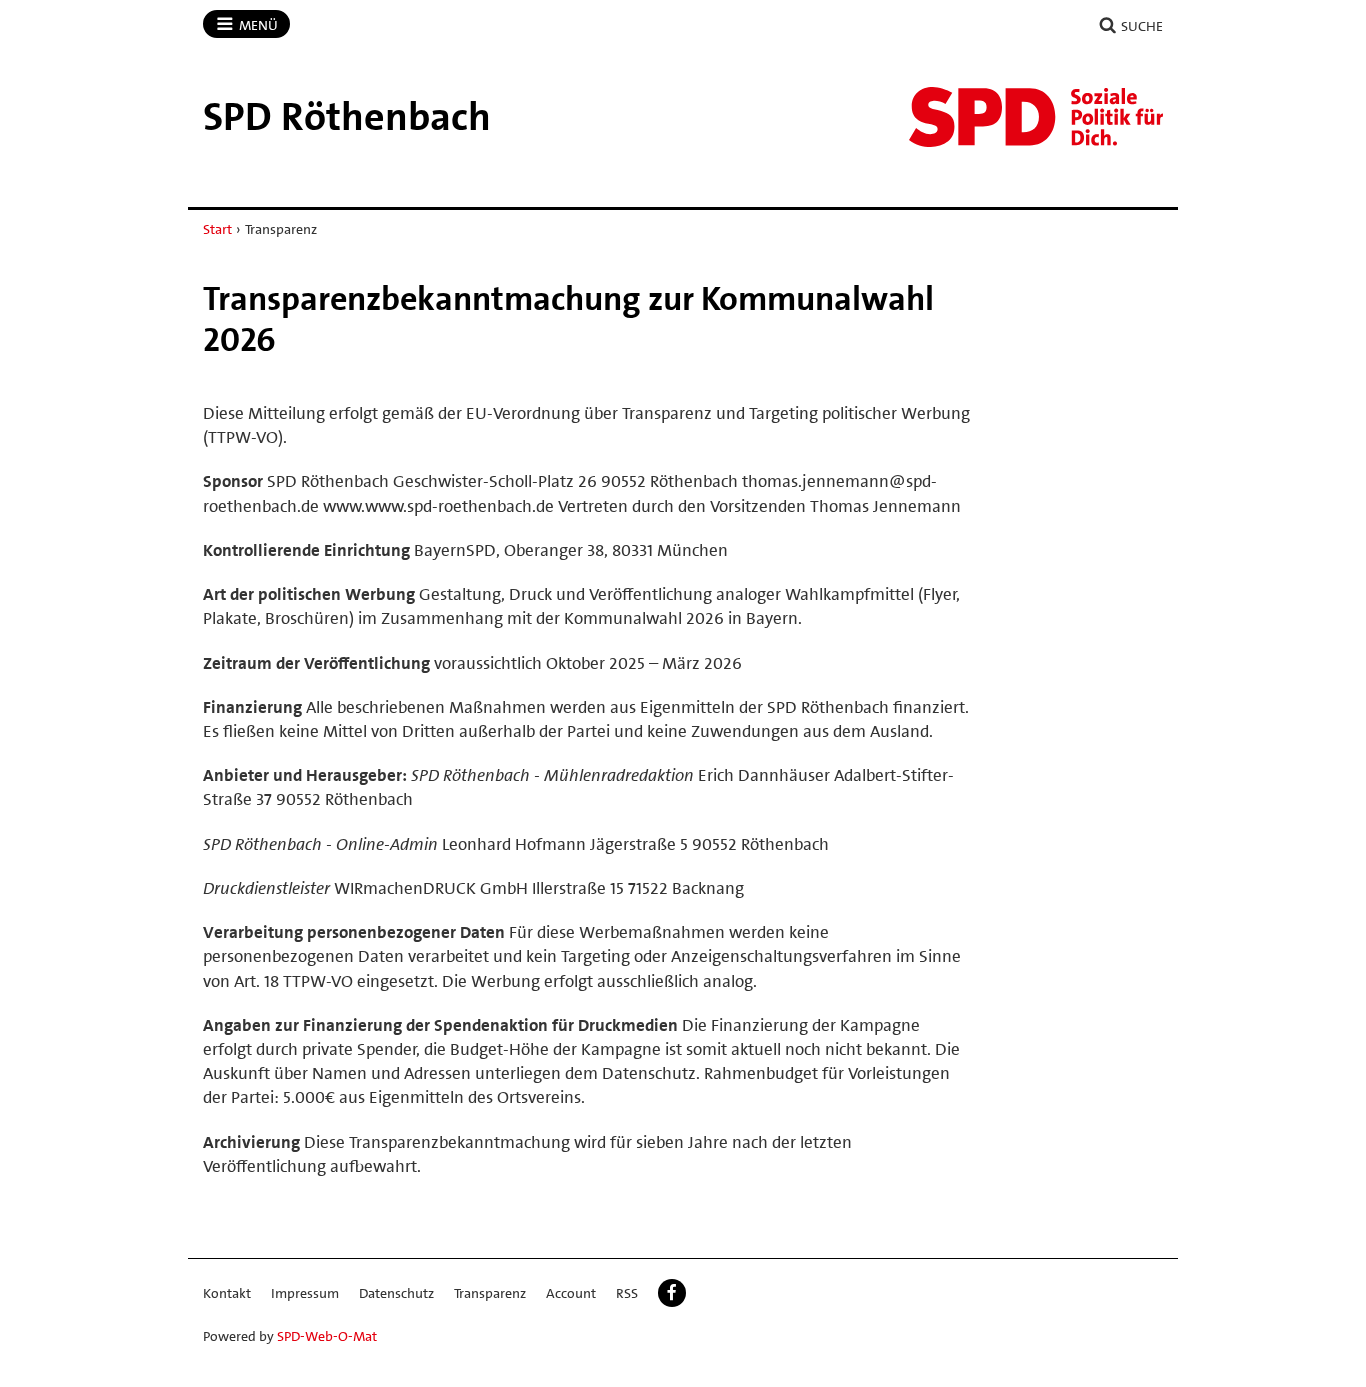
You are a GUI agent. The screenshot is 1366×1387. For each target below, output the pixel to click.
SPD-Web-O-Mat (327, 1336)
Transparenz (490, 1293)
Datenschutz (396, 1293)
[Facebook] (672, 1293)
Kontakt (227, 1293)
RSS (627, 1293)
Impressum (305, 1293)
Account (571, 1293)
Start (217, 229)
